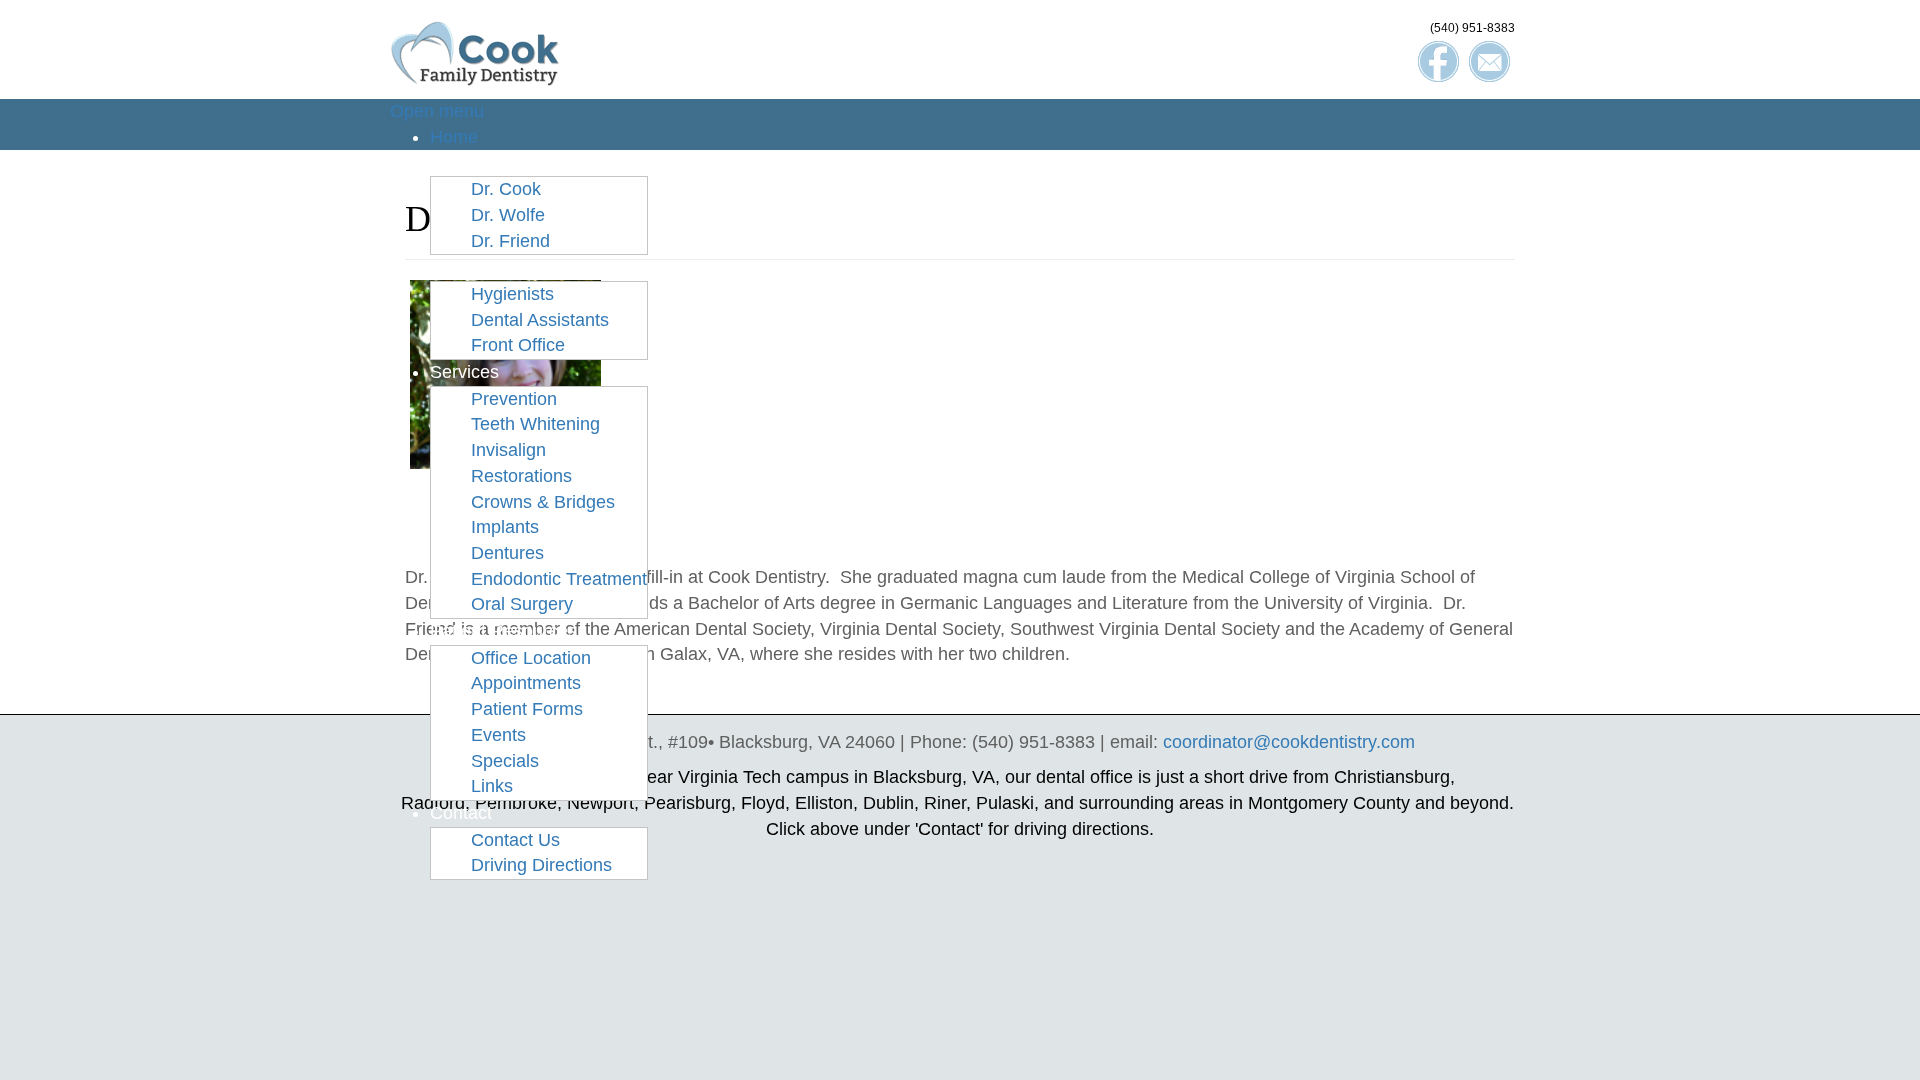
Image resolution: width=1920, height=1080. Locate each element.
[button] (478, 162)
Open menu (437, 111)
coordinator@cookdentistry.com (1289, 742)
